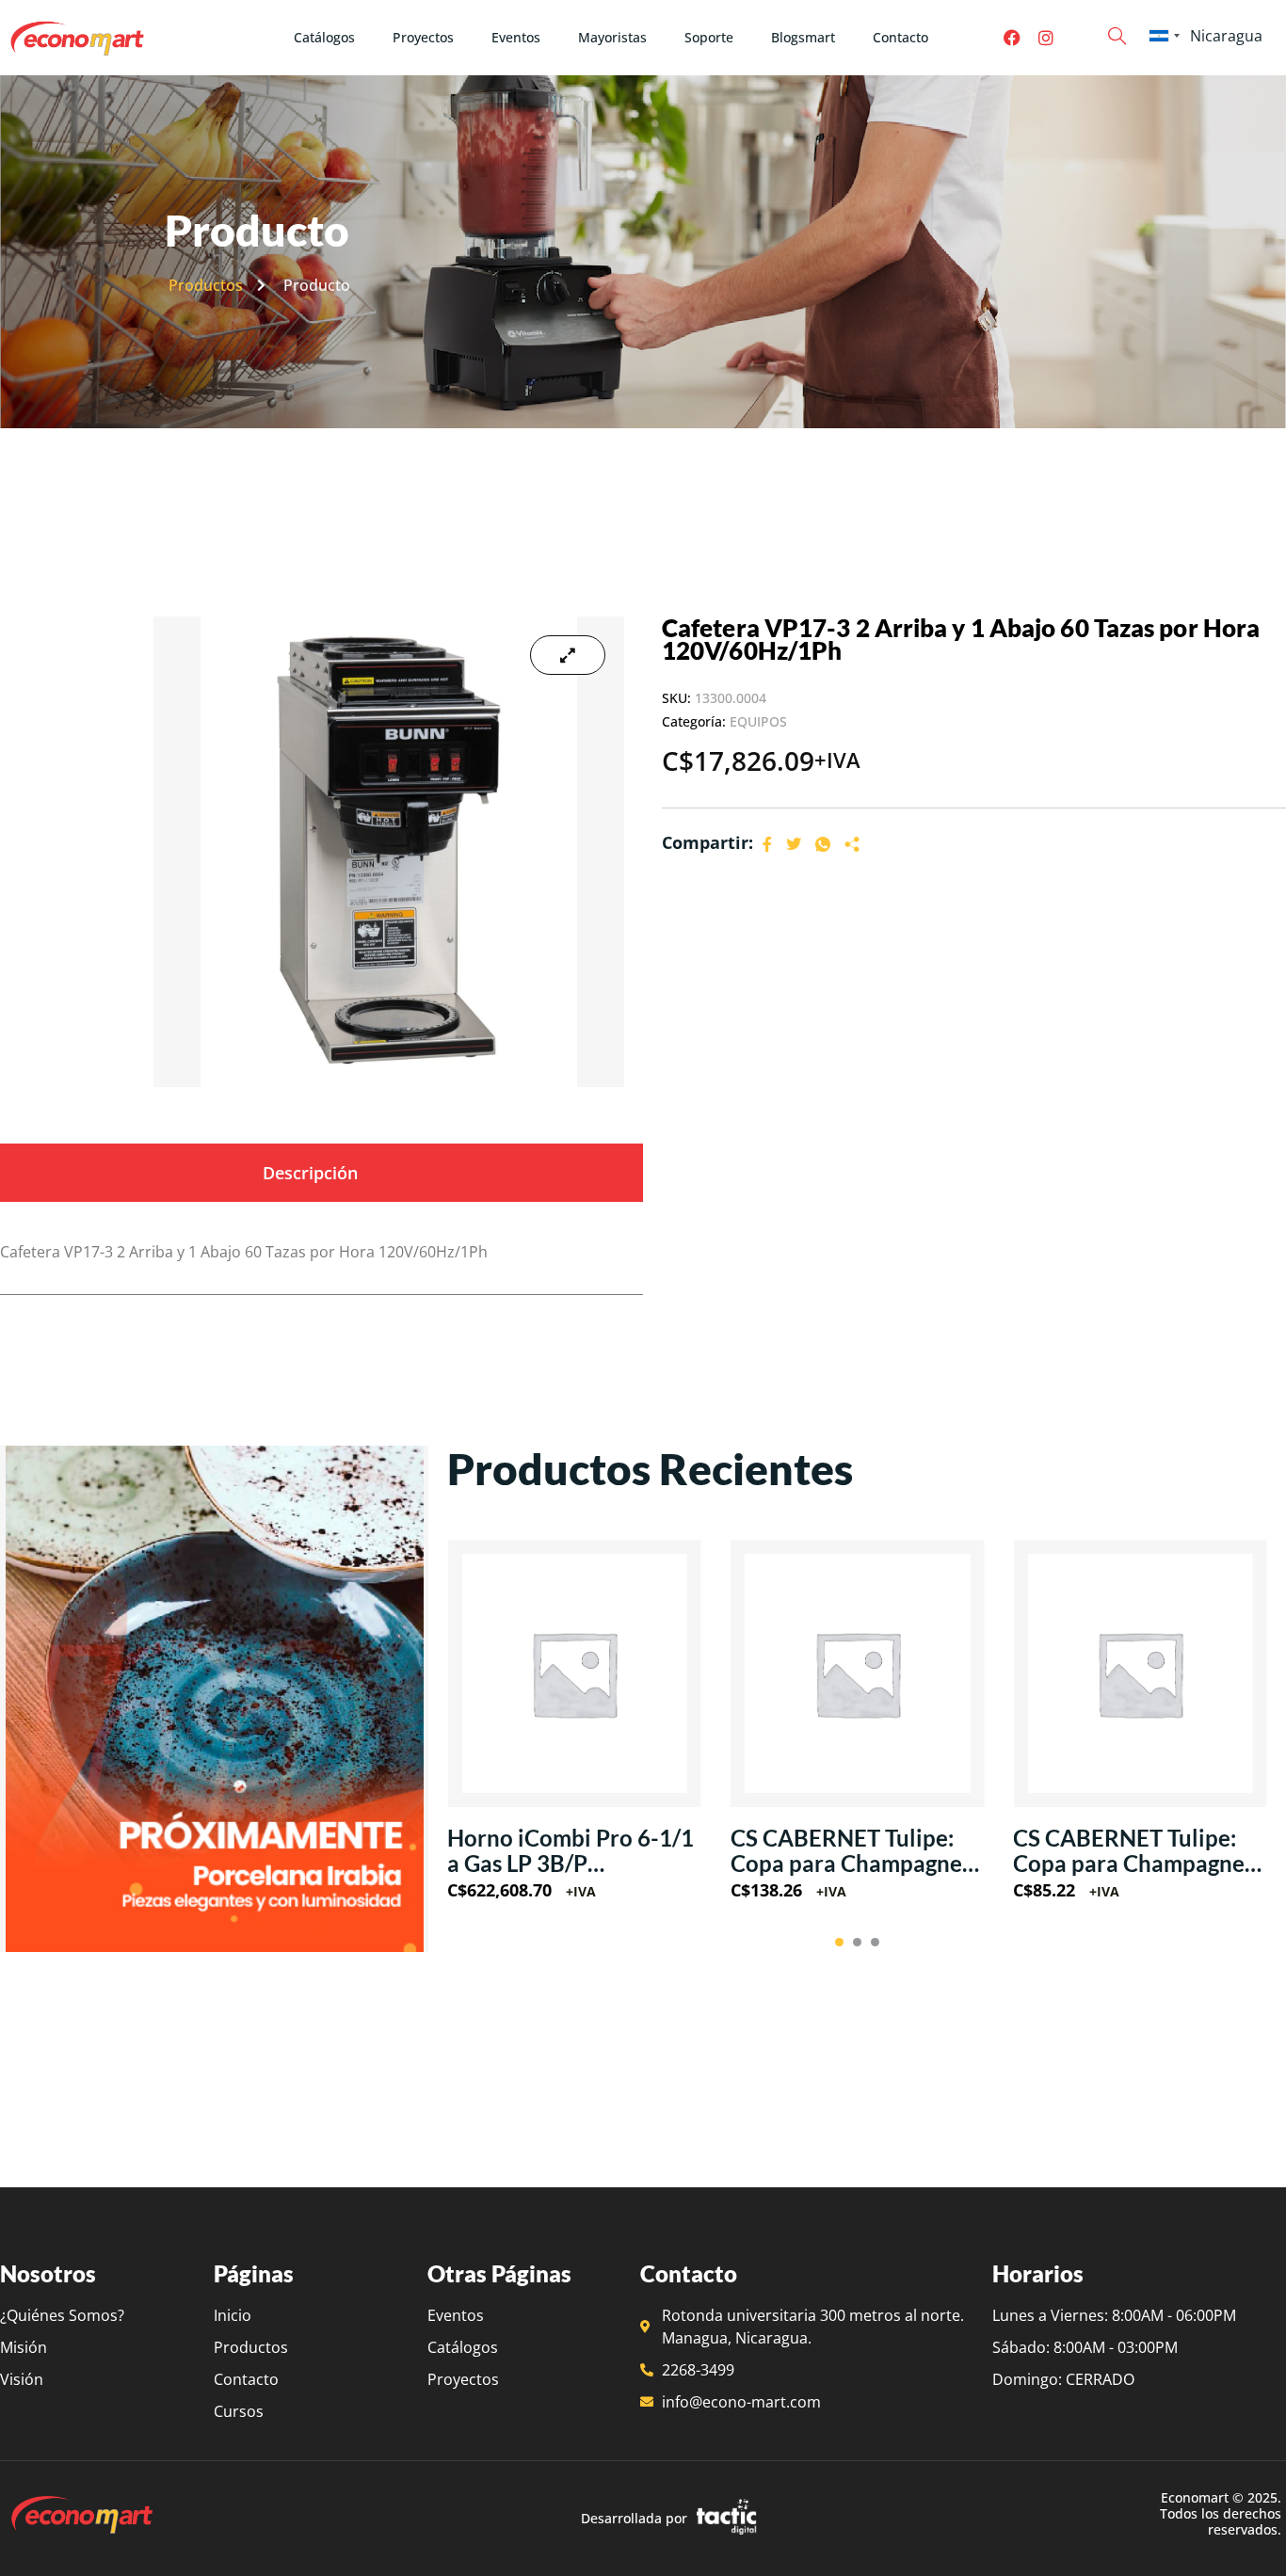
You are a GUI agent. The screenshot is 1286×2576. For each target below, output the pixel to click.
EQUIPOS (758, 721)
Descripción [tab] (310, 1173)
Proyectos (423, 37)
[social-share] (767, 843)
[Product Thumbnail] (568, 655)
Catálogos (324, 37)
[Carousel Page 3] (875, 1942)
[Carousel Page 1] (839, 1942)
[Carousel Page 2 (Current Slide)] (857, 1942)
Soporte (709, 37)
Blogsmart (803, 37)
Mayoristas (612, 37)
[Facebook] (1012, 38)
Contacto (900, 37)
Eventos (516, 37)
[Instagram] (1046, 38)
